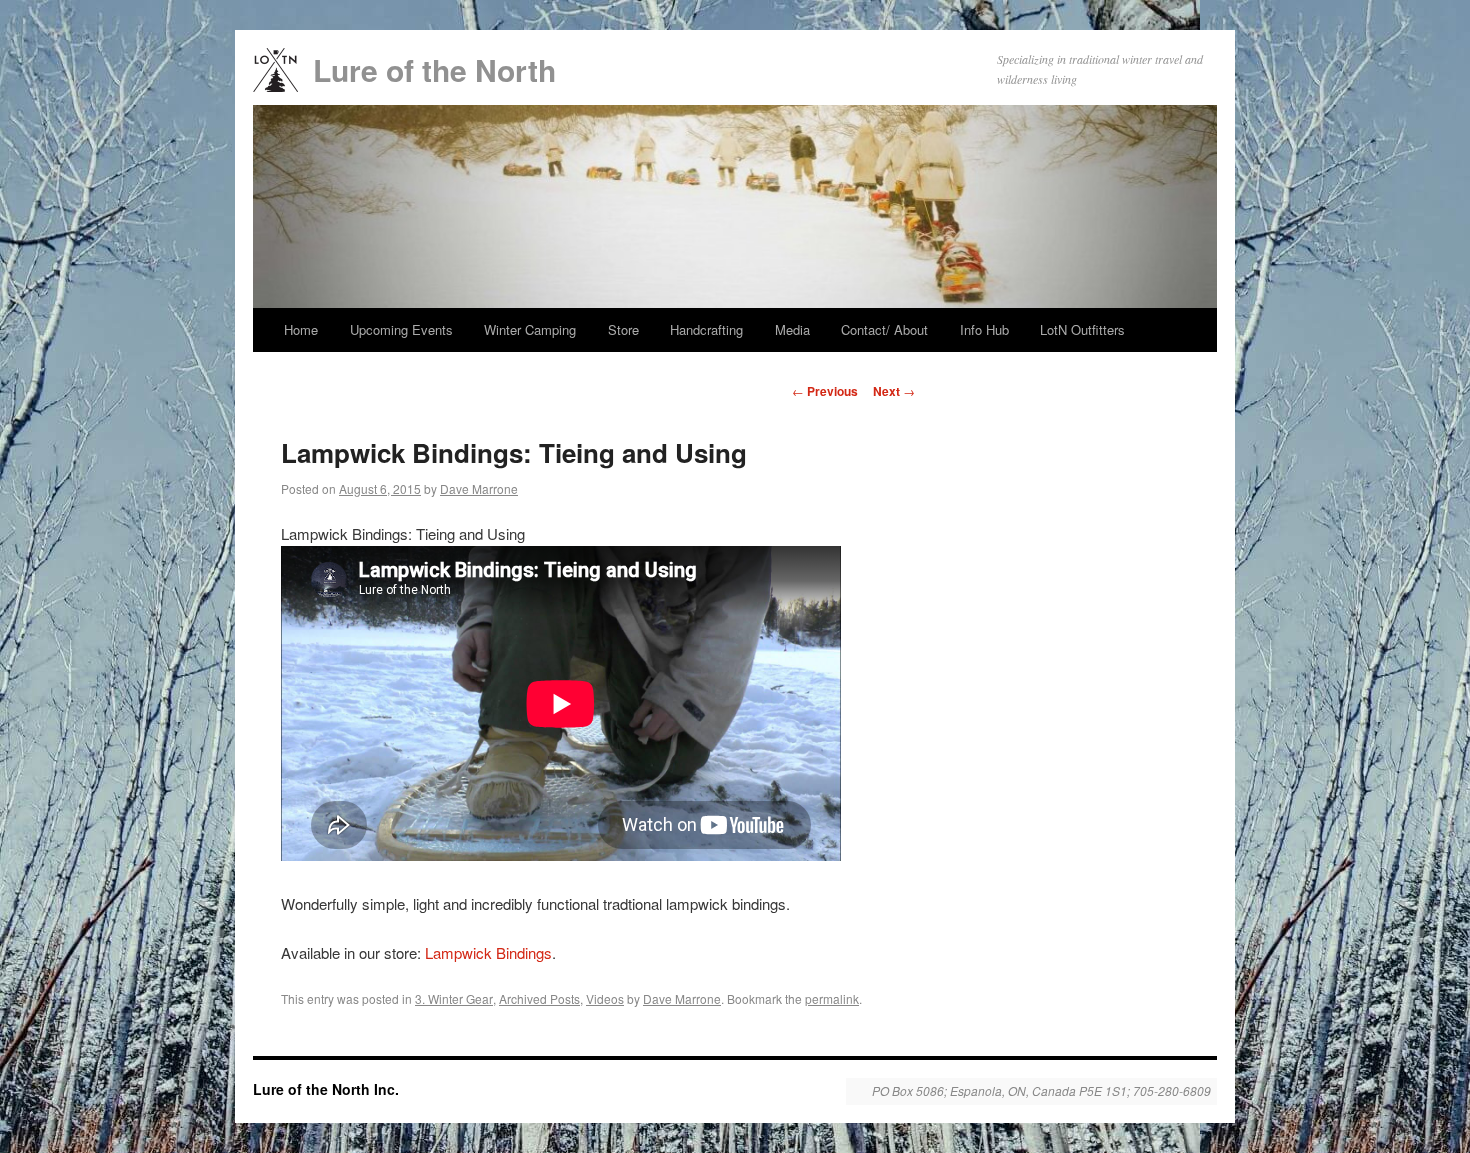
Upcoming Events (401, 329)
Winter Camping (530, 329)
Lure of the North (434, 69)
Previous (825, 391)
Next (894, 391)
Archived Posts (539, 998)
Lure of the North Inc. (326, 1089)
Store (623, 329)
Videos (605, 998)
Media (792, 329)
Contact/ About (884, 329)
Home (301, 329)
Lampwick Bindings (488, 952)
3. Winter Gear (454, 998)
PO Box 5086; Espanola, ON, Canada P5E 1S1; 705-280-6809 (1041, 1091)
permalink (832, 998)
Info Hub (984, 329)
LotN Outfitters (1082, 329)
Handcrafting (706, 329)
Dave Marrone (479, 488)
